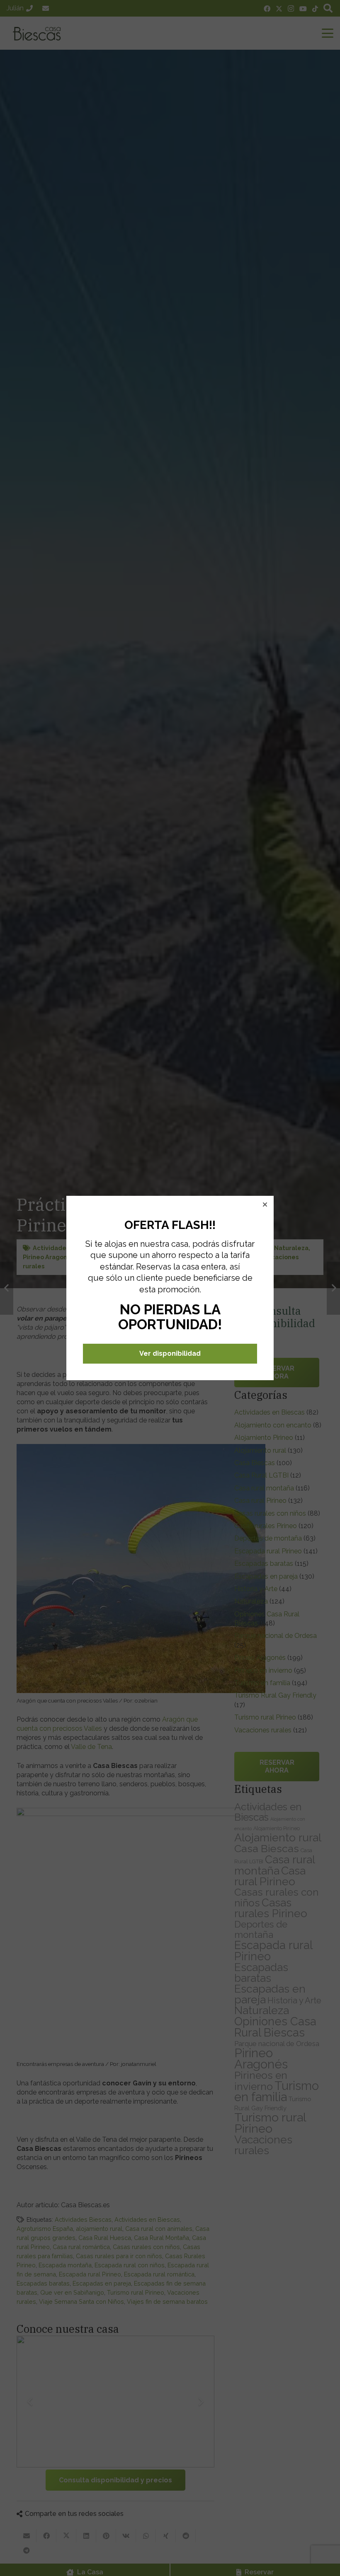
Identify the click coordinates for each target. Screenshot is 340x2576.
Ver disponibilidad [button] (170, 1353)
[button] (265, 1205)
